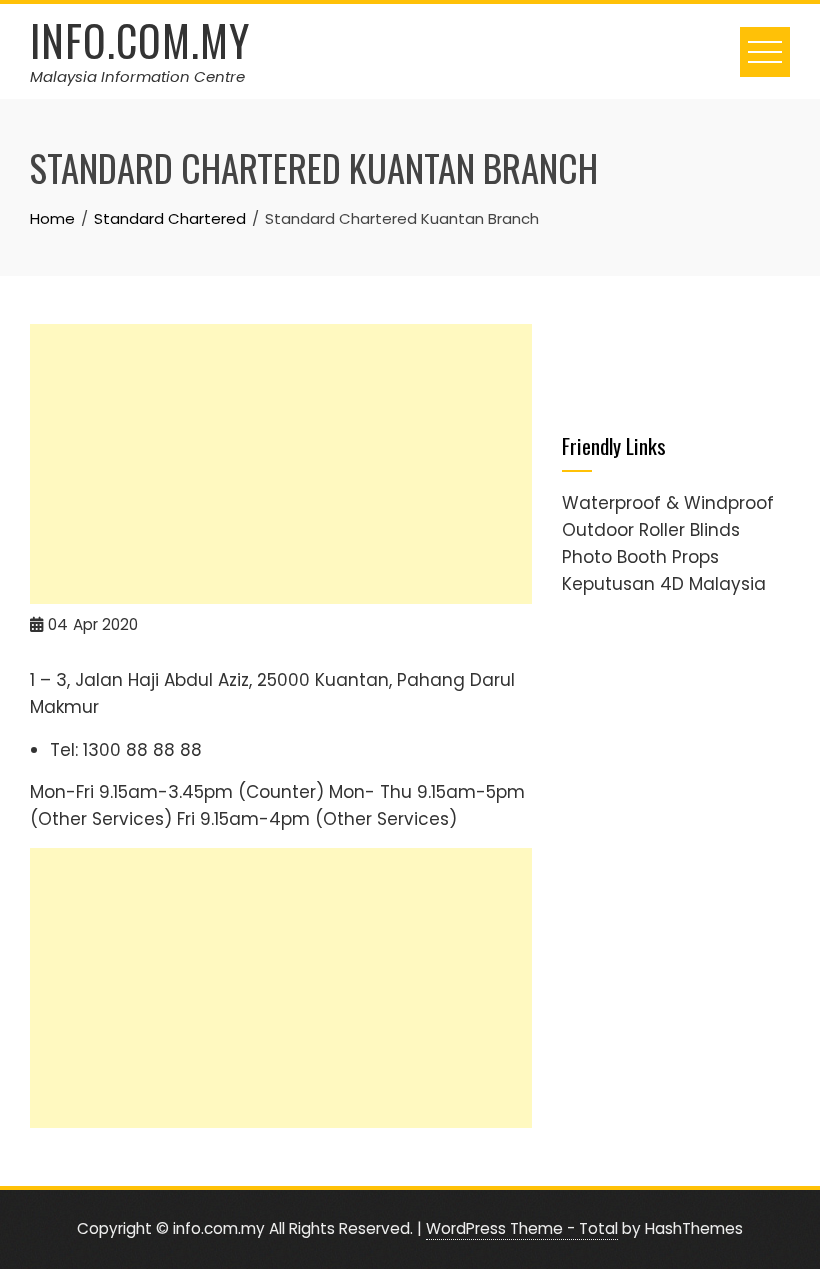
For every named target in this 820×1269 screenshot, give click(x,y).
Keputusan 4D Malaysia (664, 584)
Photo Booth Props (640, 557)
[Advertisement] (281, 464)
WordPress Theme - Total (522, 1228)
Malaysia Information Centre (137, 76)
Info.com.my (140, 40)
